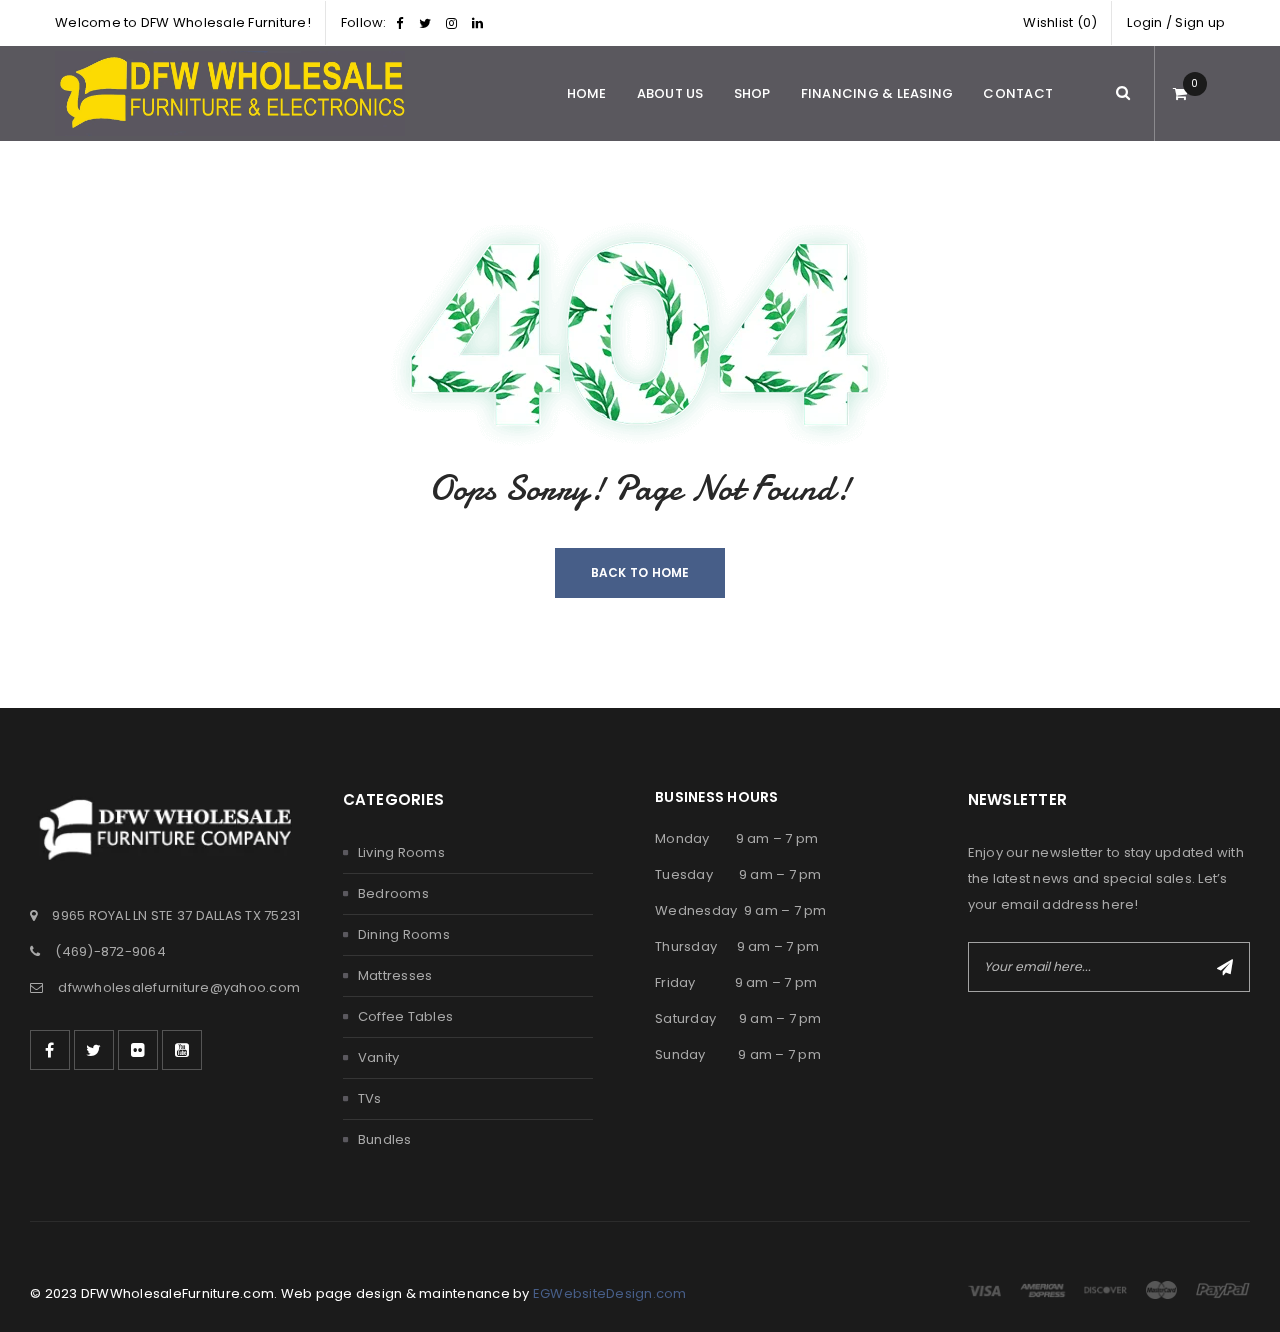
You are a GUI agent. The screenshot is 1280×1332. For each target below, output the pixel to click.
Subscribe (1225, 967)
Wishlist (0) (1060, 22)
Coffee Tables (405, 1016)
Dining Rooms (404, 934)
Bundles (385, 1139)
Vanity (379, 1057)
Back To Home (640, 572)
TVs (370, 1098)
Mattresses (395, 975)
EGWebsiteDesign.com (610, 1293)
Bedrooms (393, 893)
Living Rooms (401, 852)
